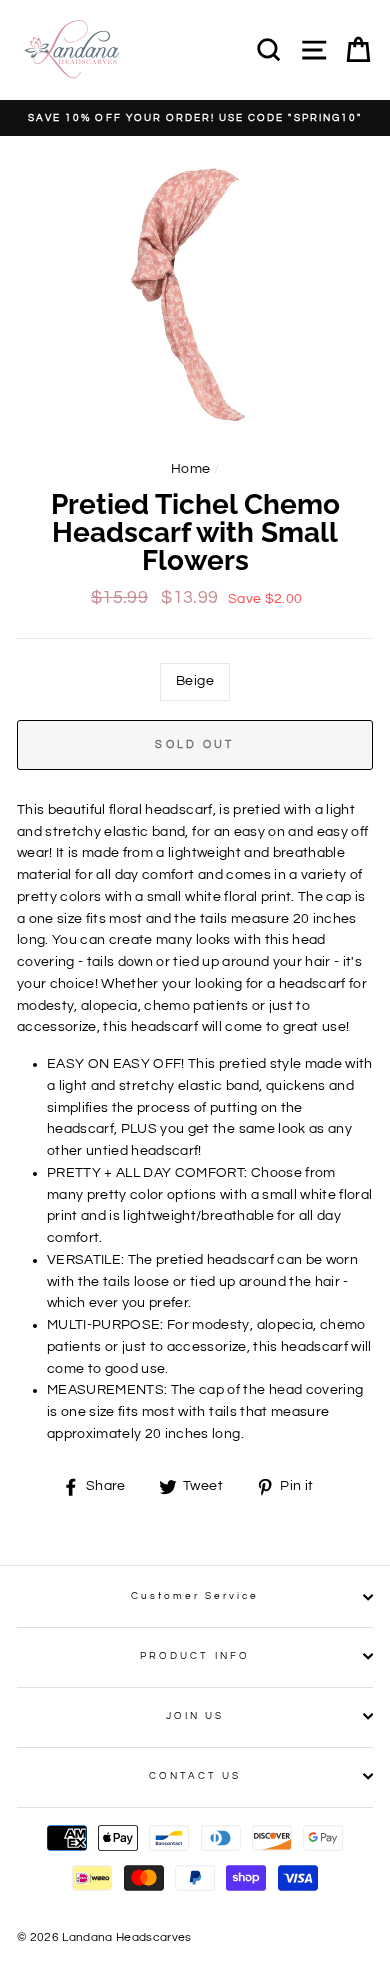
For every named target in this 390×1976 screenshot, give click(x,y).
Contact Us (195, 1776)
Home (190, 469)
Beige (195, 681)
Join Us (195, 1716)
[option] (195, 118)
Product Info (195, 1656)
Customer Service (195, 1596)
